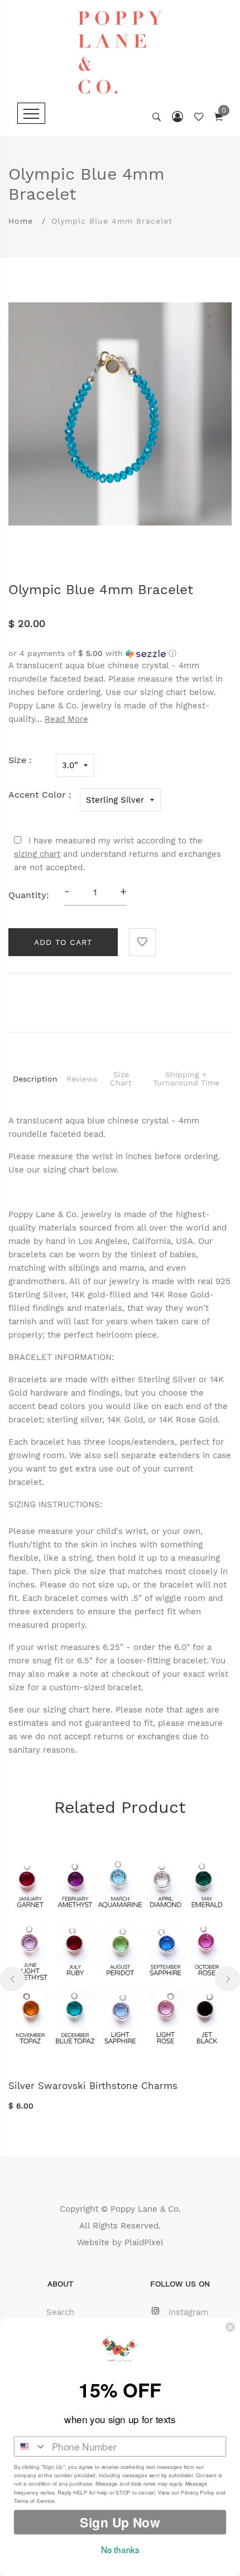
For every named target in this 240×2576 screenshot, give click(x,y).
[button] (120, 653)
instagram (188, 2312)
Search (60, 2312)
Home (21, 221)
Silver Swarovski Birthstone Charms (93, 2086)
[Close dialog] (230, 2327)
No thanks (120, 2550)
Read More (66, 719)
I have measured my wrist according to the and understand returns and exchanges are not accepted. (117, 854)
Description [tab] (35, 1079)
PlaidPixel (144, 2242)
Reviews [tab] (82, 1079)
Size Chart (121, 1079)
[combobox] (30, 2447)
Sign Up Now (120, 2522)
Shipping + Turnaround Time (186, 1079)
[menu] (31, 113)
